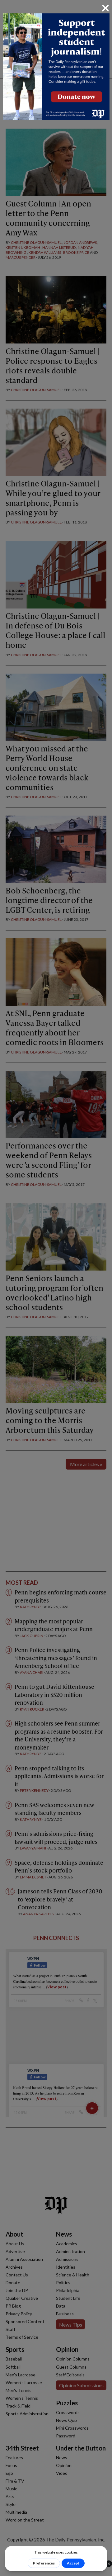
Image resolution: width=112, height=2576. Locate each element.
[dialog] (56, 1288)
